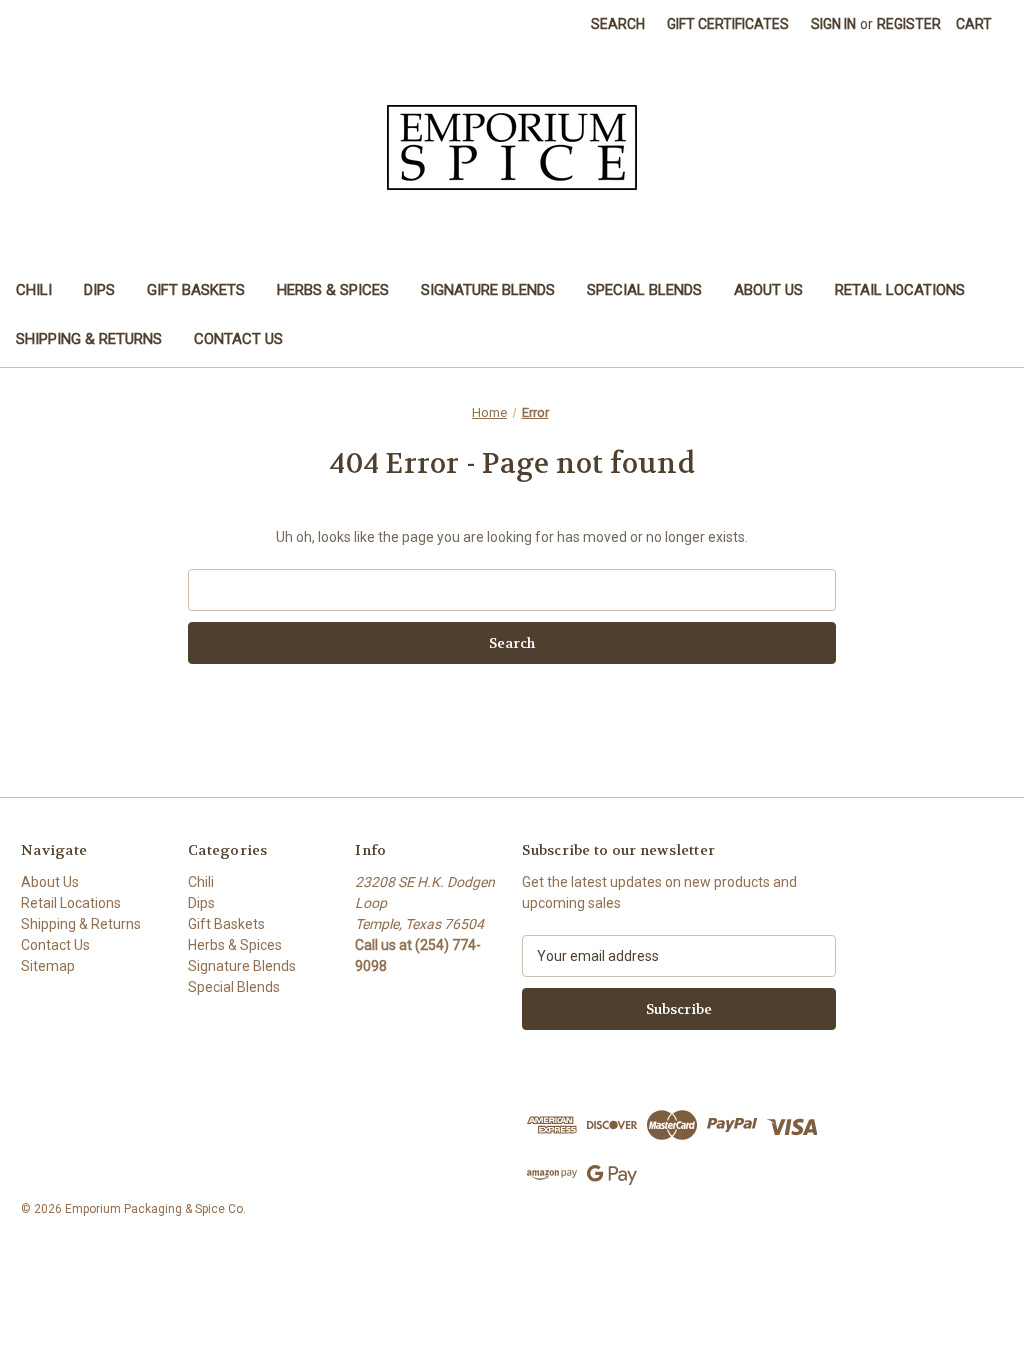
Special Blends (644, 290)
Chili (34, 290)
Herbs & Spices (333, 290)
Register (909, 24)
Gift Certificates (728, 24)
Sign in (833, 24)
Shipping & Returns (89, 339)
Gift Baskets (196, 290)
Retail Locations (900, 290)
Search (618, 24)
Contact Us (238, 339)
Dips (99, 290)
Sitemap (48, 966)
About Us (768, 290)
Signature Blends (488, 290)
